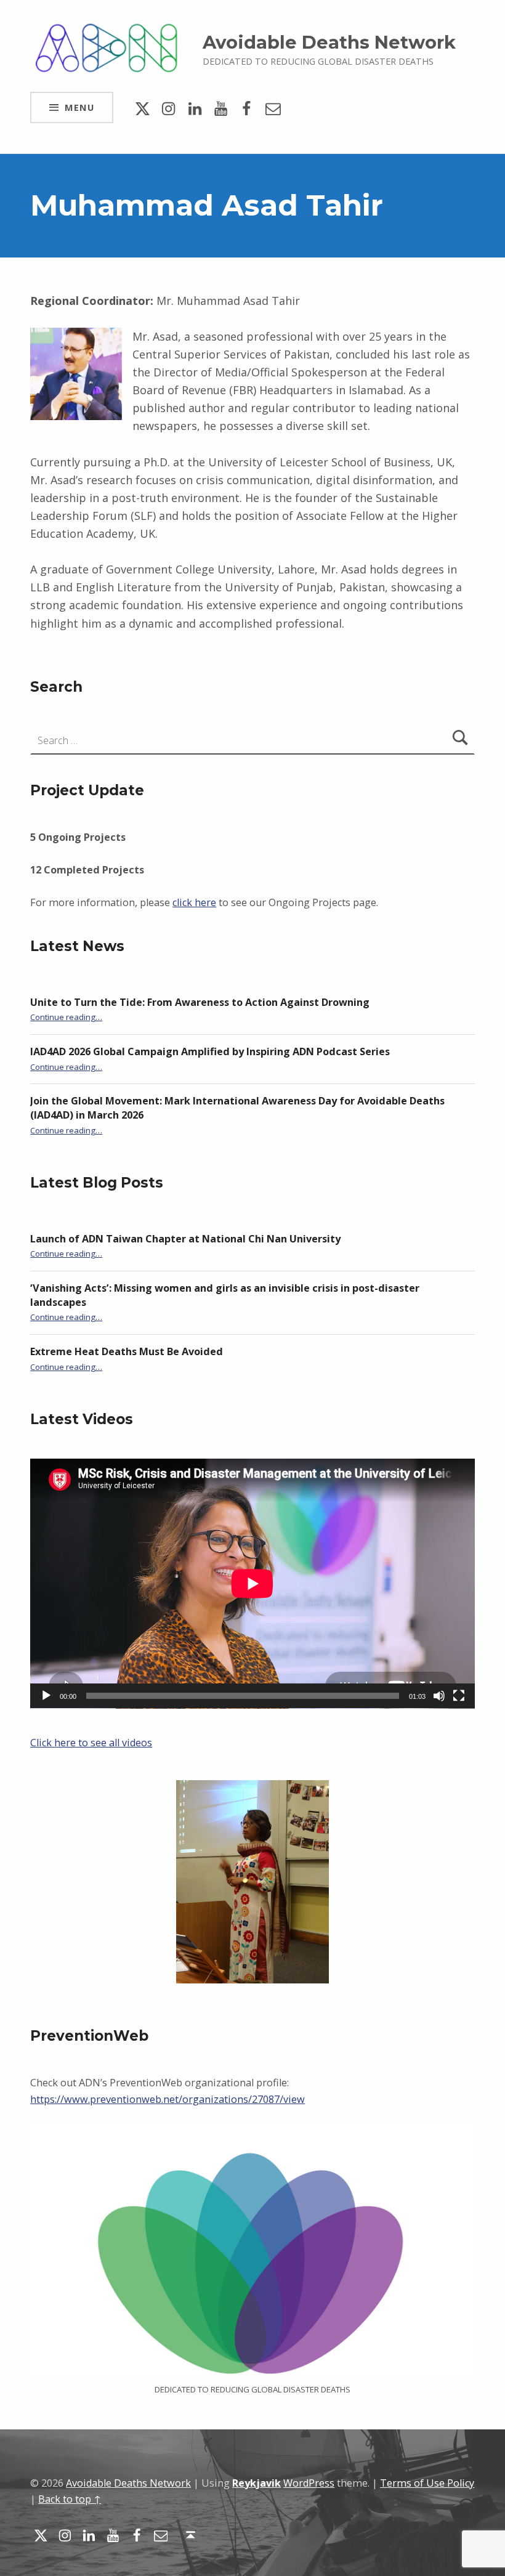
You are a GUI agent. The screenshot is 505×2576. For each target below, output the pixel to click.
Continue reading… (66, 1017)
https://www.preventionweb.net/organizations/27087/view (168, 2099)
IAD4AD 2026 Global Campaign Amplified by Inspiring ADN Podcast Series (210, 1051)
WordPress (309, 2483)
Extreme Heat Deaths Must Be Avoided (127, 1351)
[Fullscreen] (459, 1696)
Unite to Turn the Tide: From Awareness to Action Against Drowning (200, 1002)
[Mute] (439, 1696)
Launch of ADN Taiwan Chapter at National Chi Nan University (185, 1239)
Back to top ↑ (70, 2499)
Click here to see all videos (91, 1743)
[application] (252, 1584)
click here (194, 902)
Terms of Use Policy (427, 2483)
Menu (79, 107)
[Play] (46, 1696)
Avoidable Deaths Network (329, 42)
